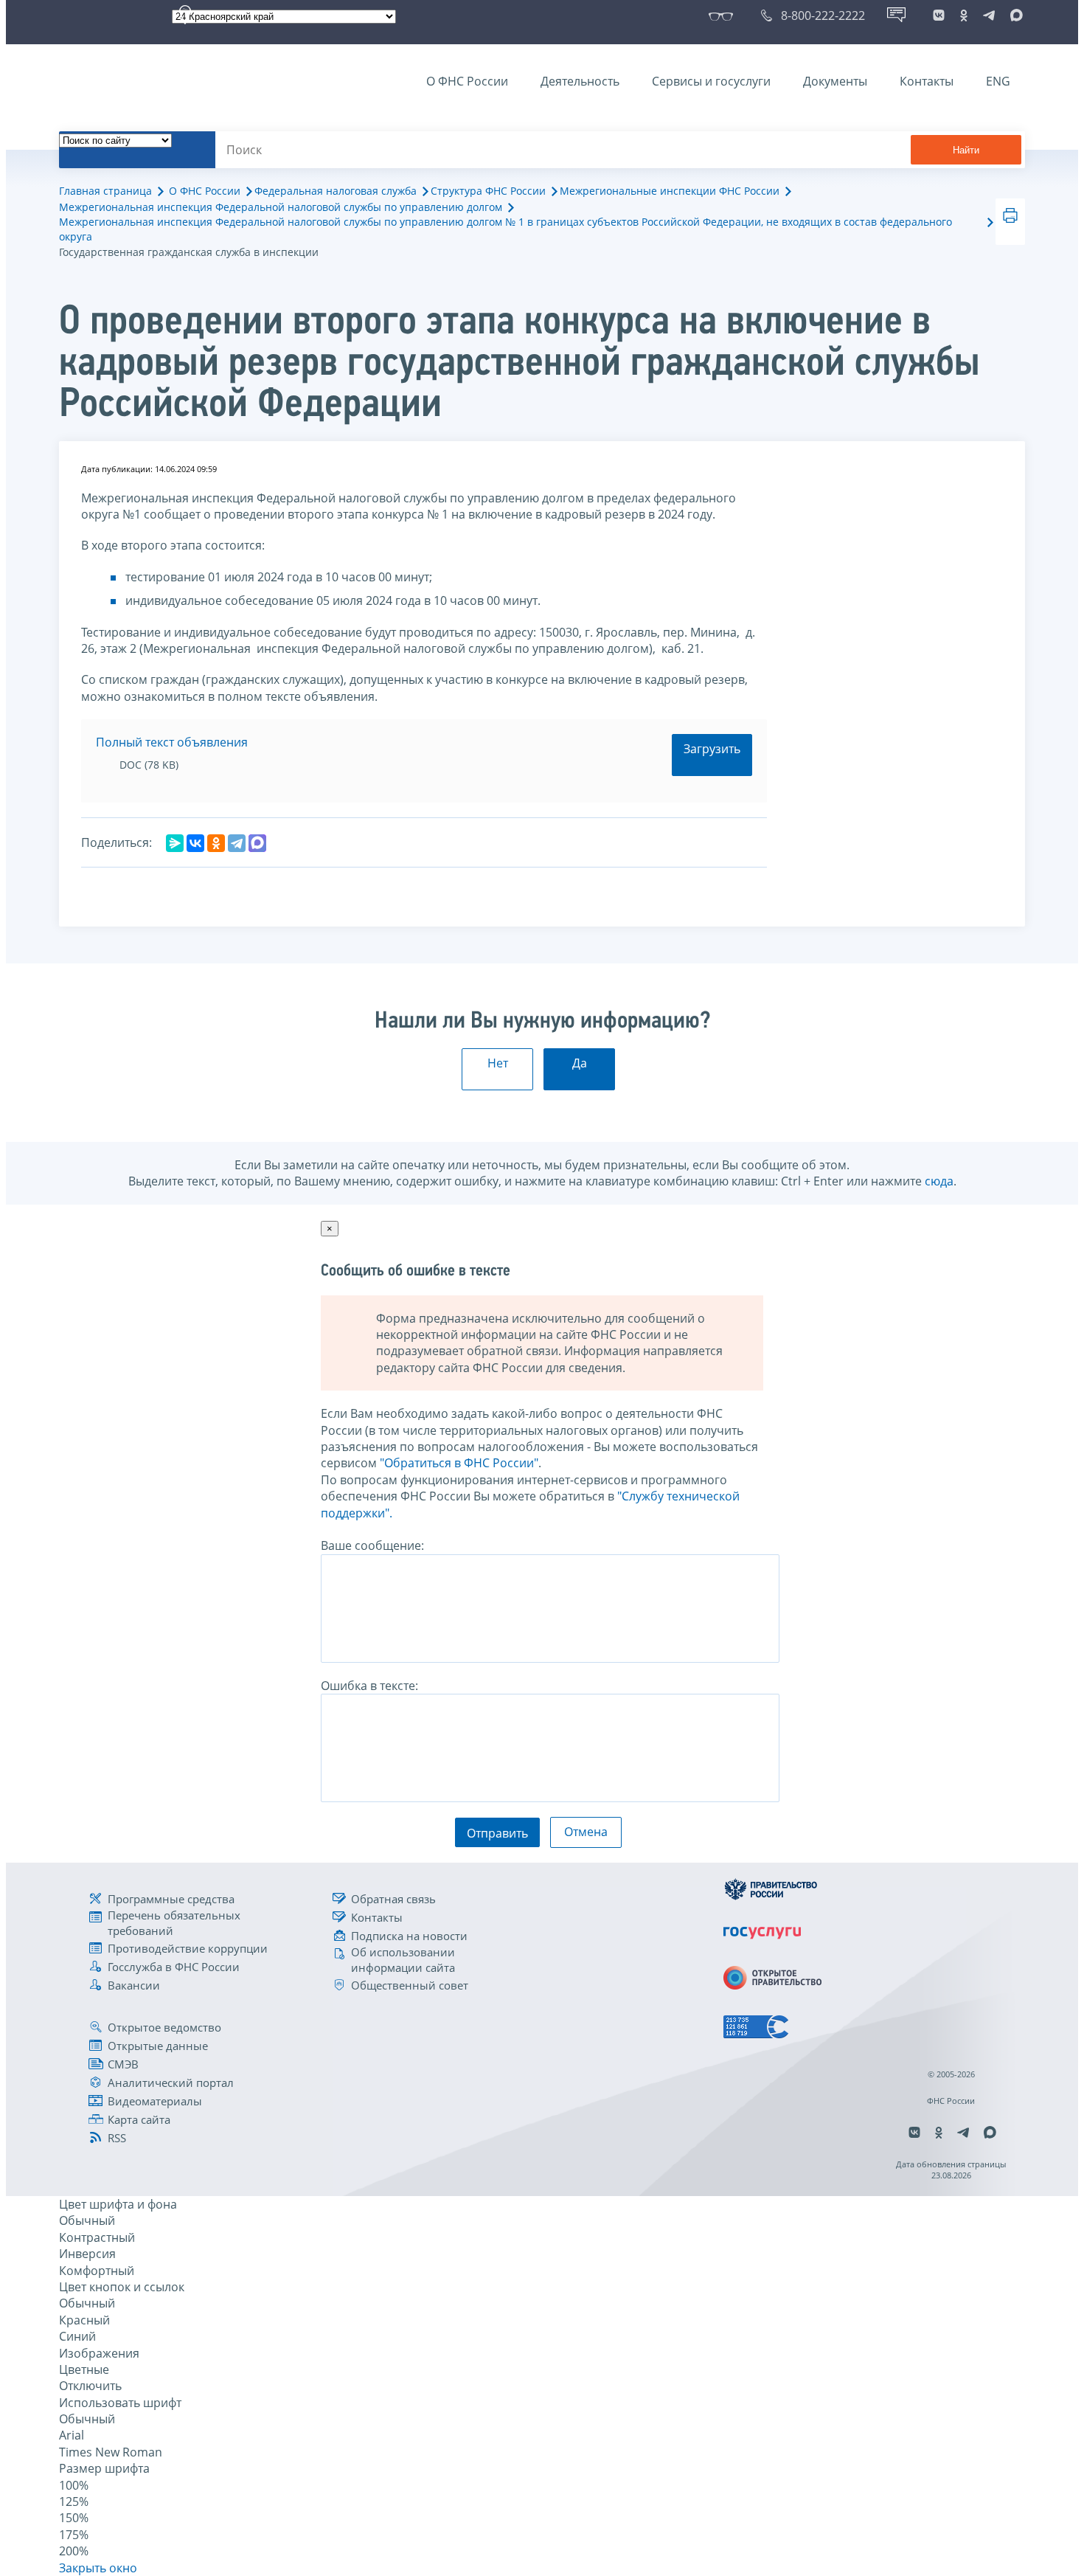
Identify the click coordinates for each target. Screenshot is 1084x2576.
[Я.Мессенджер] (175, 843)
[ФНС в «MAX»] (1014, 15)
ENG (998, 81)
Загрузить (712, 749)
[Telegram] (237, 843)
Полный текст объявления (172, 742)
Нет (498, 1063)
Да (580, 1063)
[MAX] (257, 843)
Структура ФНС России (488, 191)
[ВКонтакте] (195, 843)
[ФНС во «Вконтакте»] (939, 15)
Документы (835, 81)
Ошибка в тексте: (369, 1686)
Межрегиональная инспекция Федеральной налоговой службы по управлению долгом (281, 207)
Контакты (927, 81)
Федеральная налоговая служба (336, 191)
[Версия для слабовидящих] (724, 15)
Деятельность (580, 81)
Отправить (497, 1833)
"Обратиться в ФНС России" (459, 1463)
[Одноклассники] (216, 843)
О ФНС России (467, 81)
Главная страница (105, 191)
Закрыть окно (98, 2568)
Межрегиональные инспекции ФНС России (670, 191)
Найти (966, 150)
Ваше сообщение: (372, 1545)
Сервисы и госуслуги (711, 81)
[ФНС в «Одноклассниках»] (964, 15)
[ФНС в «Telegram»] (989, 15)
